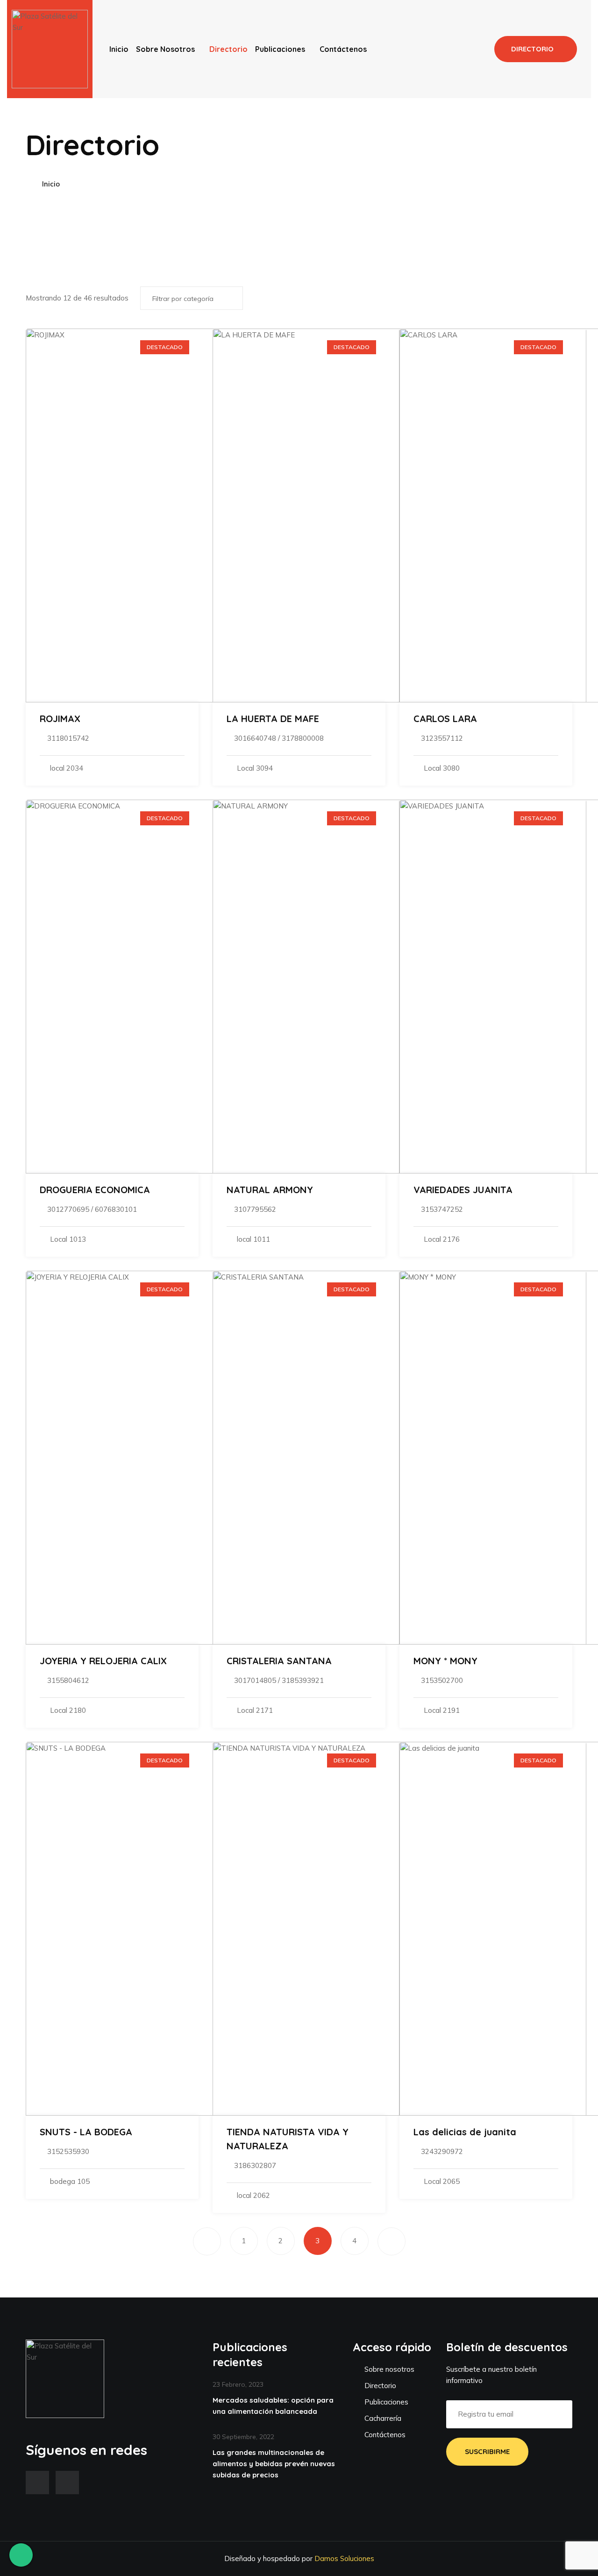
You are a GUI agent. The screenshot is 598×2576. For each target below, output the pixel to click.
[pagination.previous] (207, 2241)
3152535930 (68, 2151)
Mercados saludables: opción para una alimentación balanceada (273, 2406)
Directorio (228, 49)
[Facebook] (37, 2483)
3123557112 (442, 738)
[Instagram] (67, 2483)
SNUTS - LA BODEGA (86, 2132)
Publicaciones (280, 49)
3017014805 (255, 1680)
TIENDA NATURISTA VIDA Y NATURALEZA (288, 2139)
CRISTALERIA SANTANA (279, 1661)
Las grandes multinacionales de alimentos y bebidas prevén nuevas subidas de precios (274, 2464)
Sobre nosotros (165, 49)
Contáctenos (343, 49)
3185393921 (303, 1680)
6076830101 (116, 1209)
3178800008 (303, 738)
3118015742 (68, 738)
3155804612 (68, 1680)
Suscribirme (487, 2451)
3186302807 (255, 2165)
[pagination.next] (392, 2241)
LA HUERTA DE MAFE (273, 719)
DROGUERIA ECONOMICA (95, 1190)
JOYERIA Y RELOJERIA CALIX (103, 1661)
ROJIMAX (60, 719)
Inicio (119, 49)
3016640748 (255, 738)
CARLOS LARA (445, 719)
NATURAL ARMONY (270, 1190)
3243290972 (442, 2151)
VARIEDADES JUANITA (463, 1190)
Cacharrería (382, 2418)
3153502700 (442, 1680)
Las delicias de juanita (465, 2132)
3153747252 (442, 1209)
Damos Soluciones (344, 2558)
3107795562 (255, 1209)
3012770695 (68, 1209)
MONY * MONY (445, 1661)
